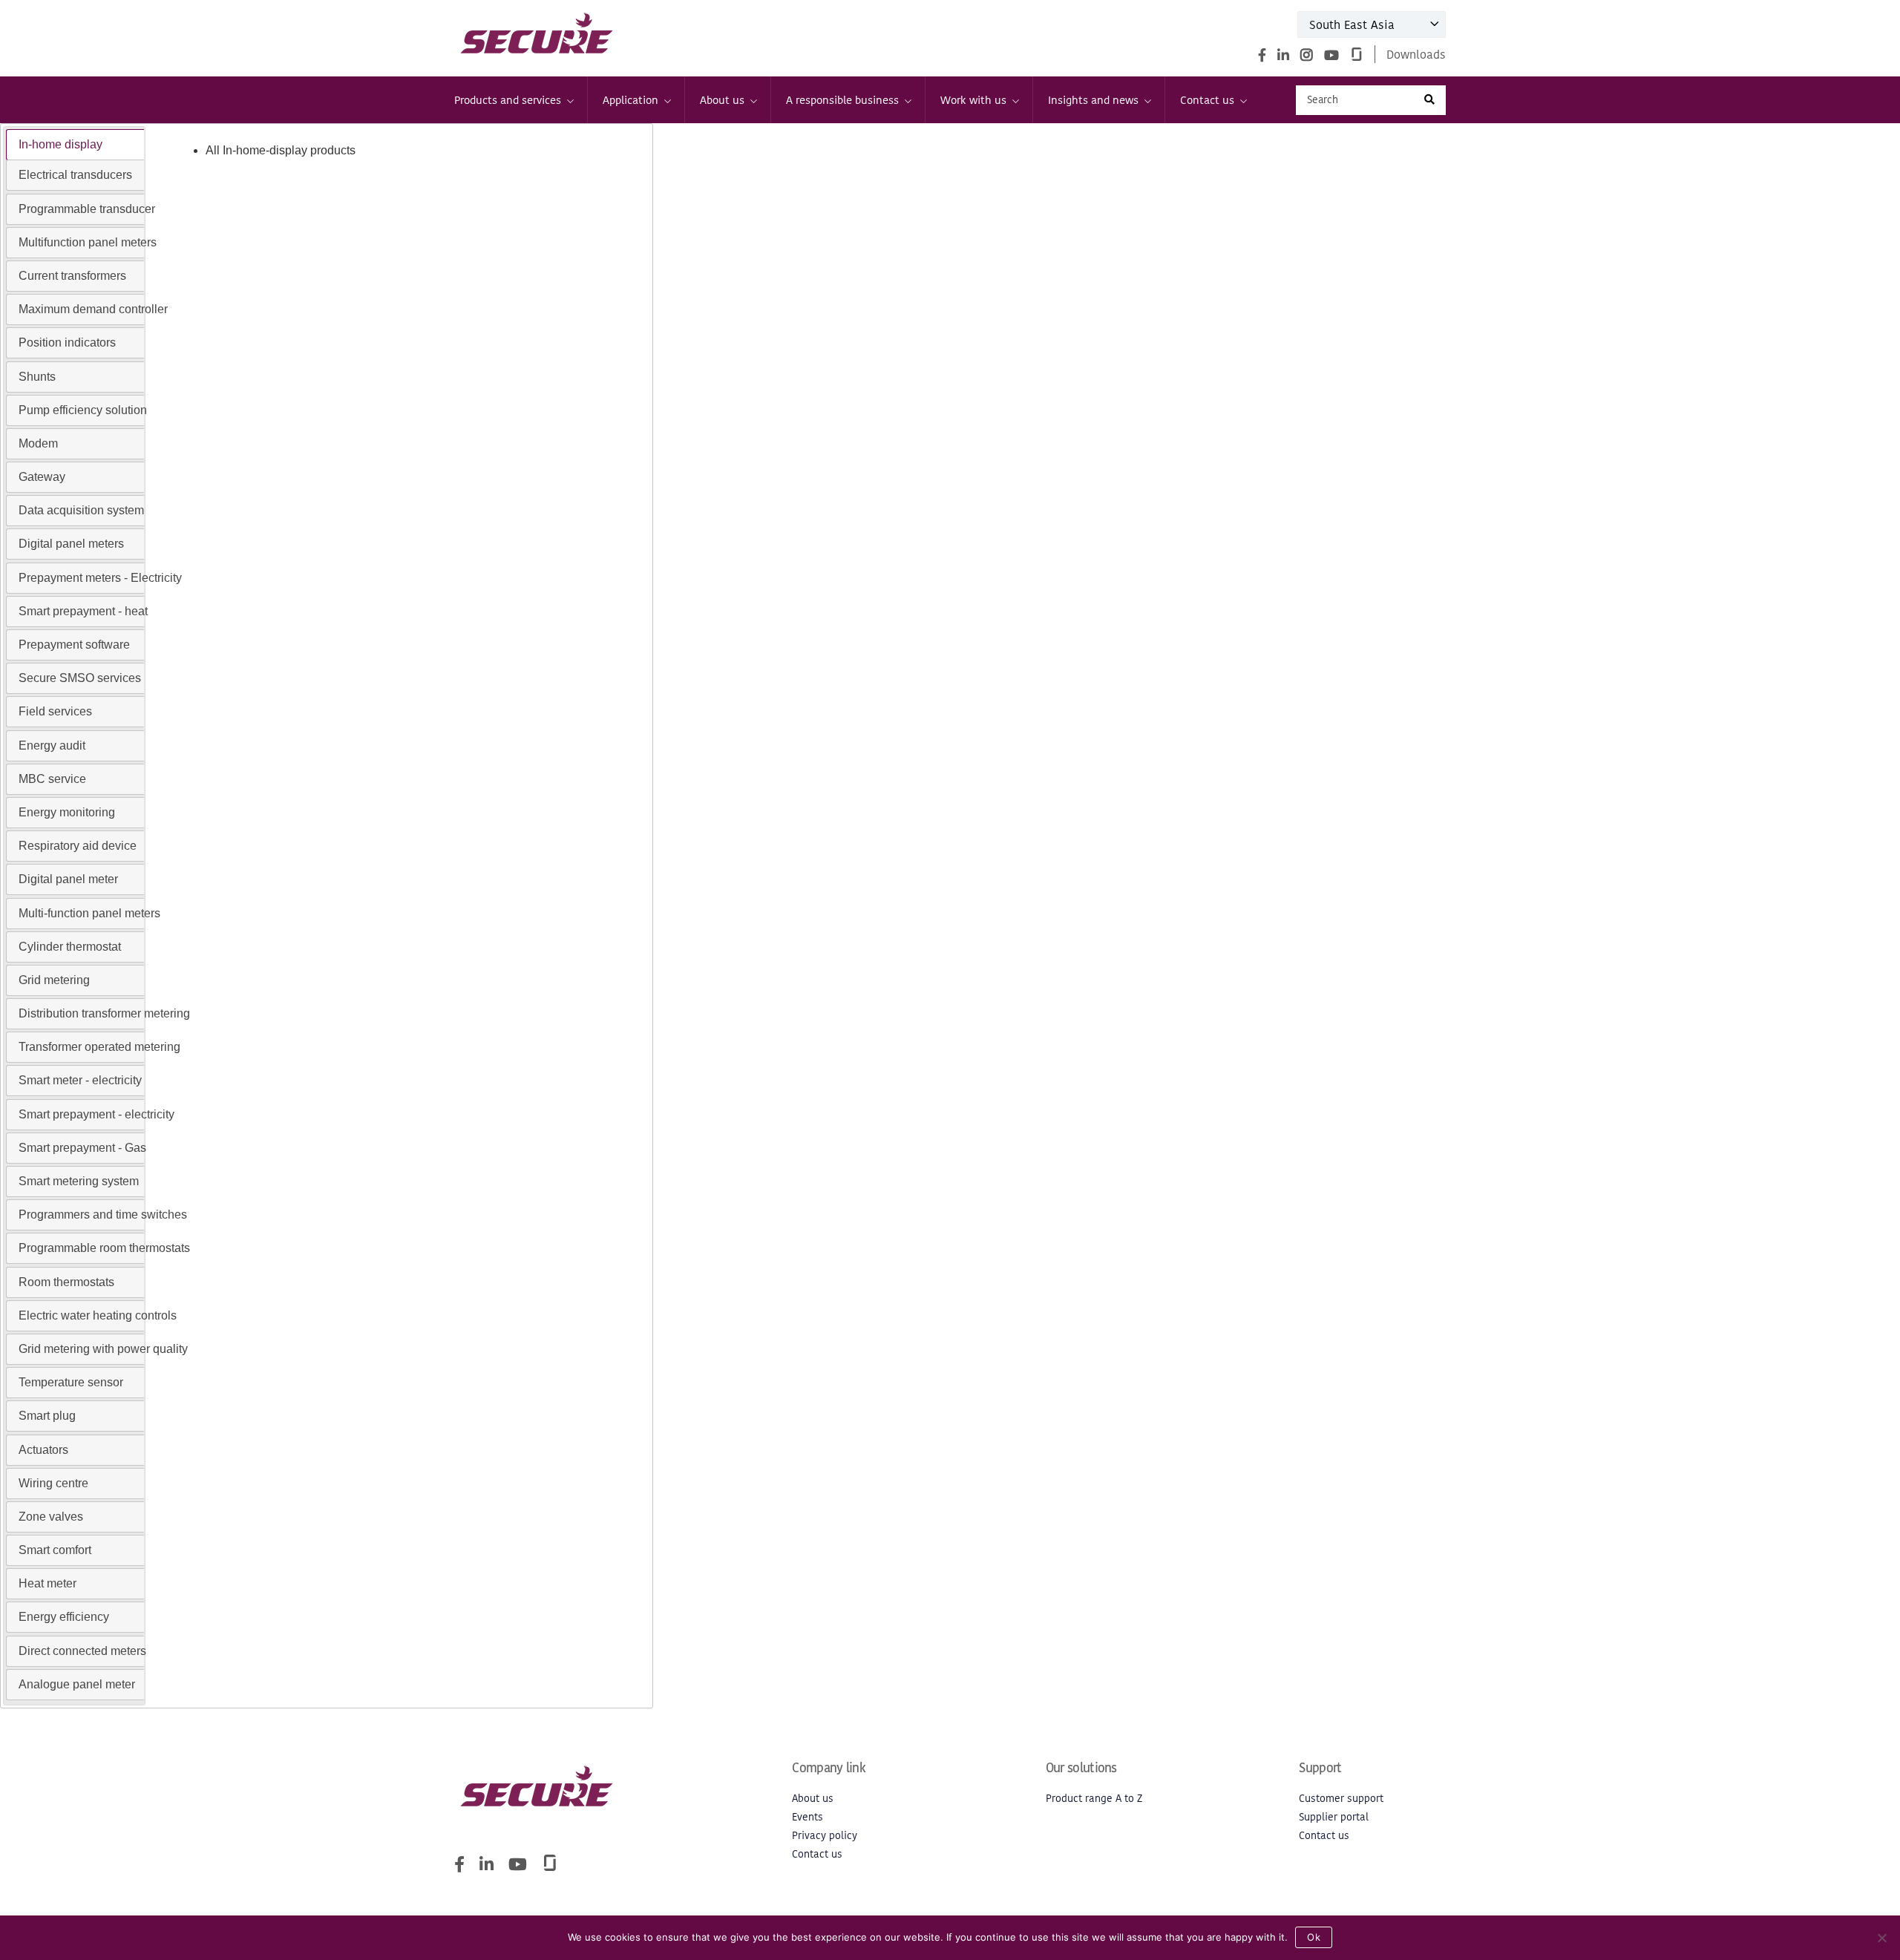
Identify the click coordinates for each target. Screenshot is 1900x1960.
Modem (38, 443)
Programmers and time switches (103, 1215)
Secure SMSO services (80, 678)
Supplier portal (1334, 1817)
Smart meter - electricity (80, 1080)
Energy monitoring (67, 812)
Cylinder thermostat (70, 947)
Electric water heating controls (98, 1315)
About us (722, 100)
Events (807, 1817)
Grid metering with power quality (103, 1349)
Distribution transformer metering (104, 1013)
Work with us (973, 100)
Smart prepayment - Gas (82, 1148)
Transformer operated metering (99, 1047)
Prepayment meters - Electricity (100, 578)
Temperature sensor (71, 1382)
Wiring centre (53, 1483)
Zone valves (51, 1517)
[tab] (75, 145)
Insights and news (1093, 100)
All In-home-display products (281, 150)
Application (630, 100)
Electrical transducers (75, 175)
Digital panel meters (71, 544)
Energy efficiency (64, 1617)
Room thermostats (66, 1282)
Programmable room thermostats (104, 1248)
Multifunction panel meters (88, 242)
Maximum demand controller (93, 309)
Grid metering (54, 980)
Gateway (42, 477)
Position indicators (67, 342)
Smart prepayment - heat (83, 611)
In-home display (60, 144)
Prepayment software (74, 645)
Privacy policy (825, 1836)
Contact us (1207, 100)
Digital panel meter (68, 879)
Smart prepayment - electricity (96, 1114)
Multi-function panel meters (89, 913)
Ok (1314, 1937)
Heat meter (47, 1583)
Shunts (37, 377)
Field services (55, 711)
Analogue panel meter (77, 1684)
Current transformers (72, 276)
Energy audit (52, 745)
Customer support (1341, 1799)
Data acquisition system (81, 510)
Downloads (1416, 54)
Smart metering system (79, 1181)
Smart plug (47, 1416)
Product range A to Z (1094, 1799)
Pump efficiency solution (83, 410)
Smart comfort (55, 1550)
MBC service (52, 779)
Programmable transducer (87, 209)
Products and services (508, 100)
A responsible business (842, 100)
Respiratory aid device (78, 846)
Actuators (43, 1450)
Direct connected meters (82, 1651)
